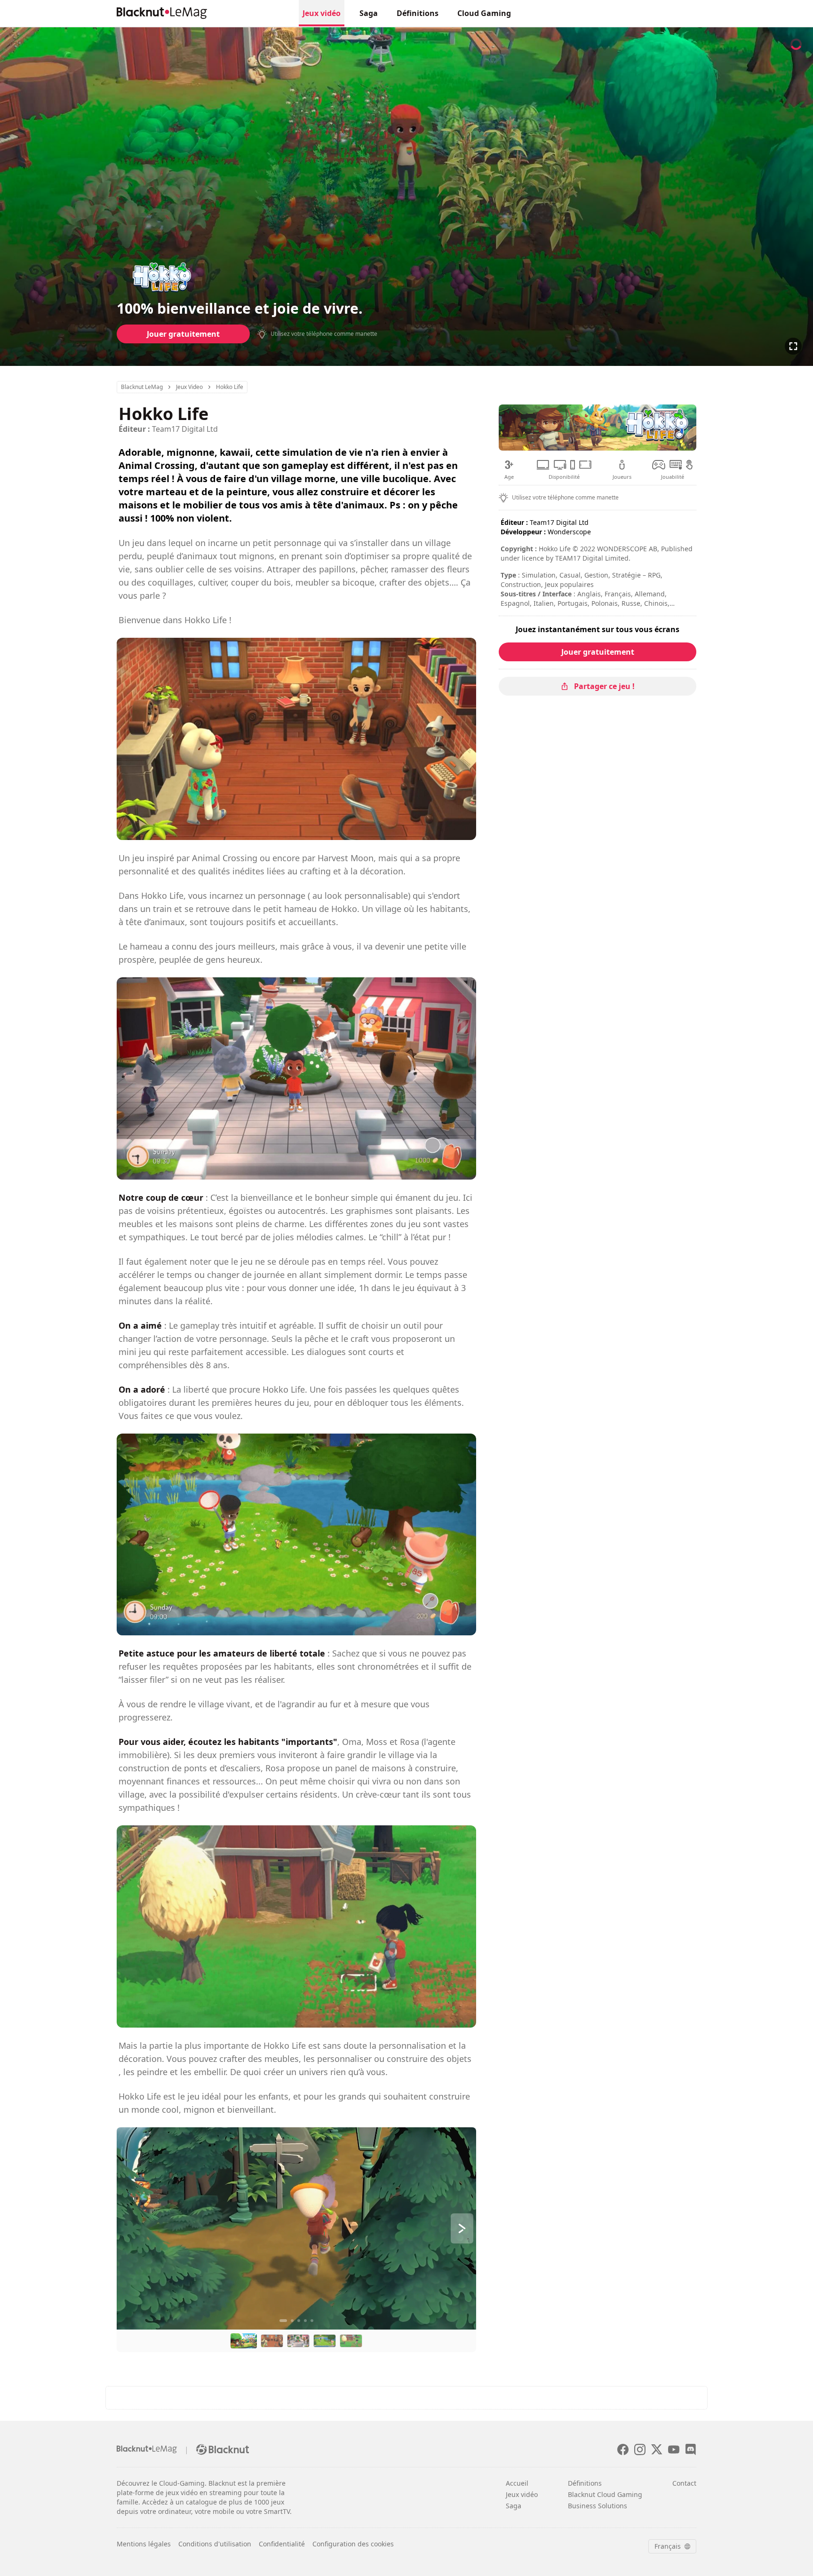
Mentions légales (144, 2544)
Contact (684, 2483)
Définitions (418, 13)
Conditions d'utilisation (215, 2544)
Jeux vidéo (322, 13)
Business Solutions (598, 2506)
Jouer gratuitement (183, 334)
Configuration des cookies (353, 2544)
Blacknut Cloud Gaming (605, 2494)
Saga (369, 13)
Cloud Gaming (484, 13)
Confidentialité (282, 2544)
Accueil (517, 2483)
